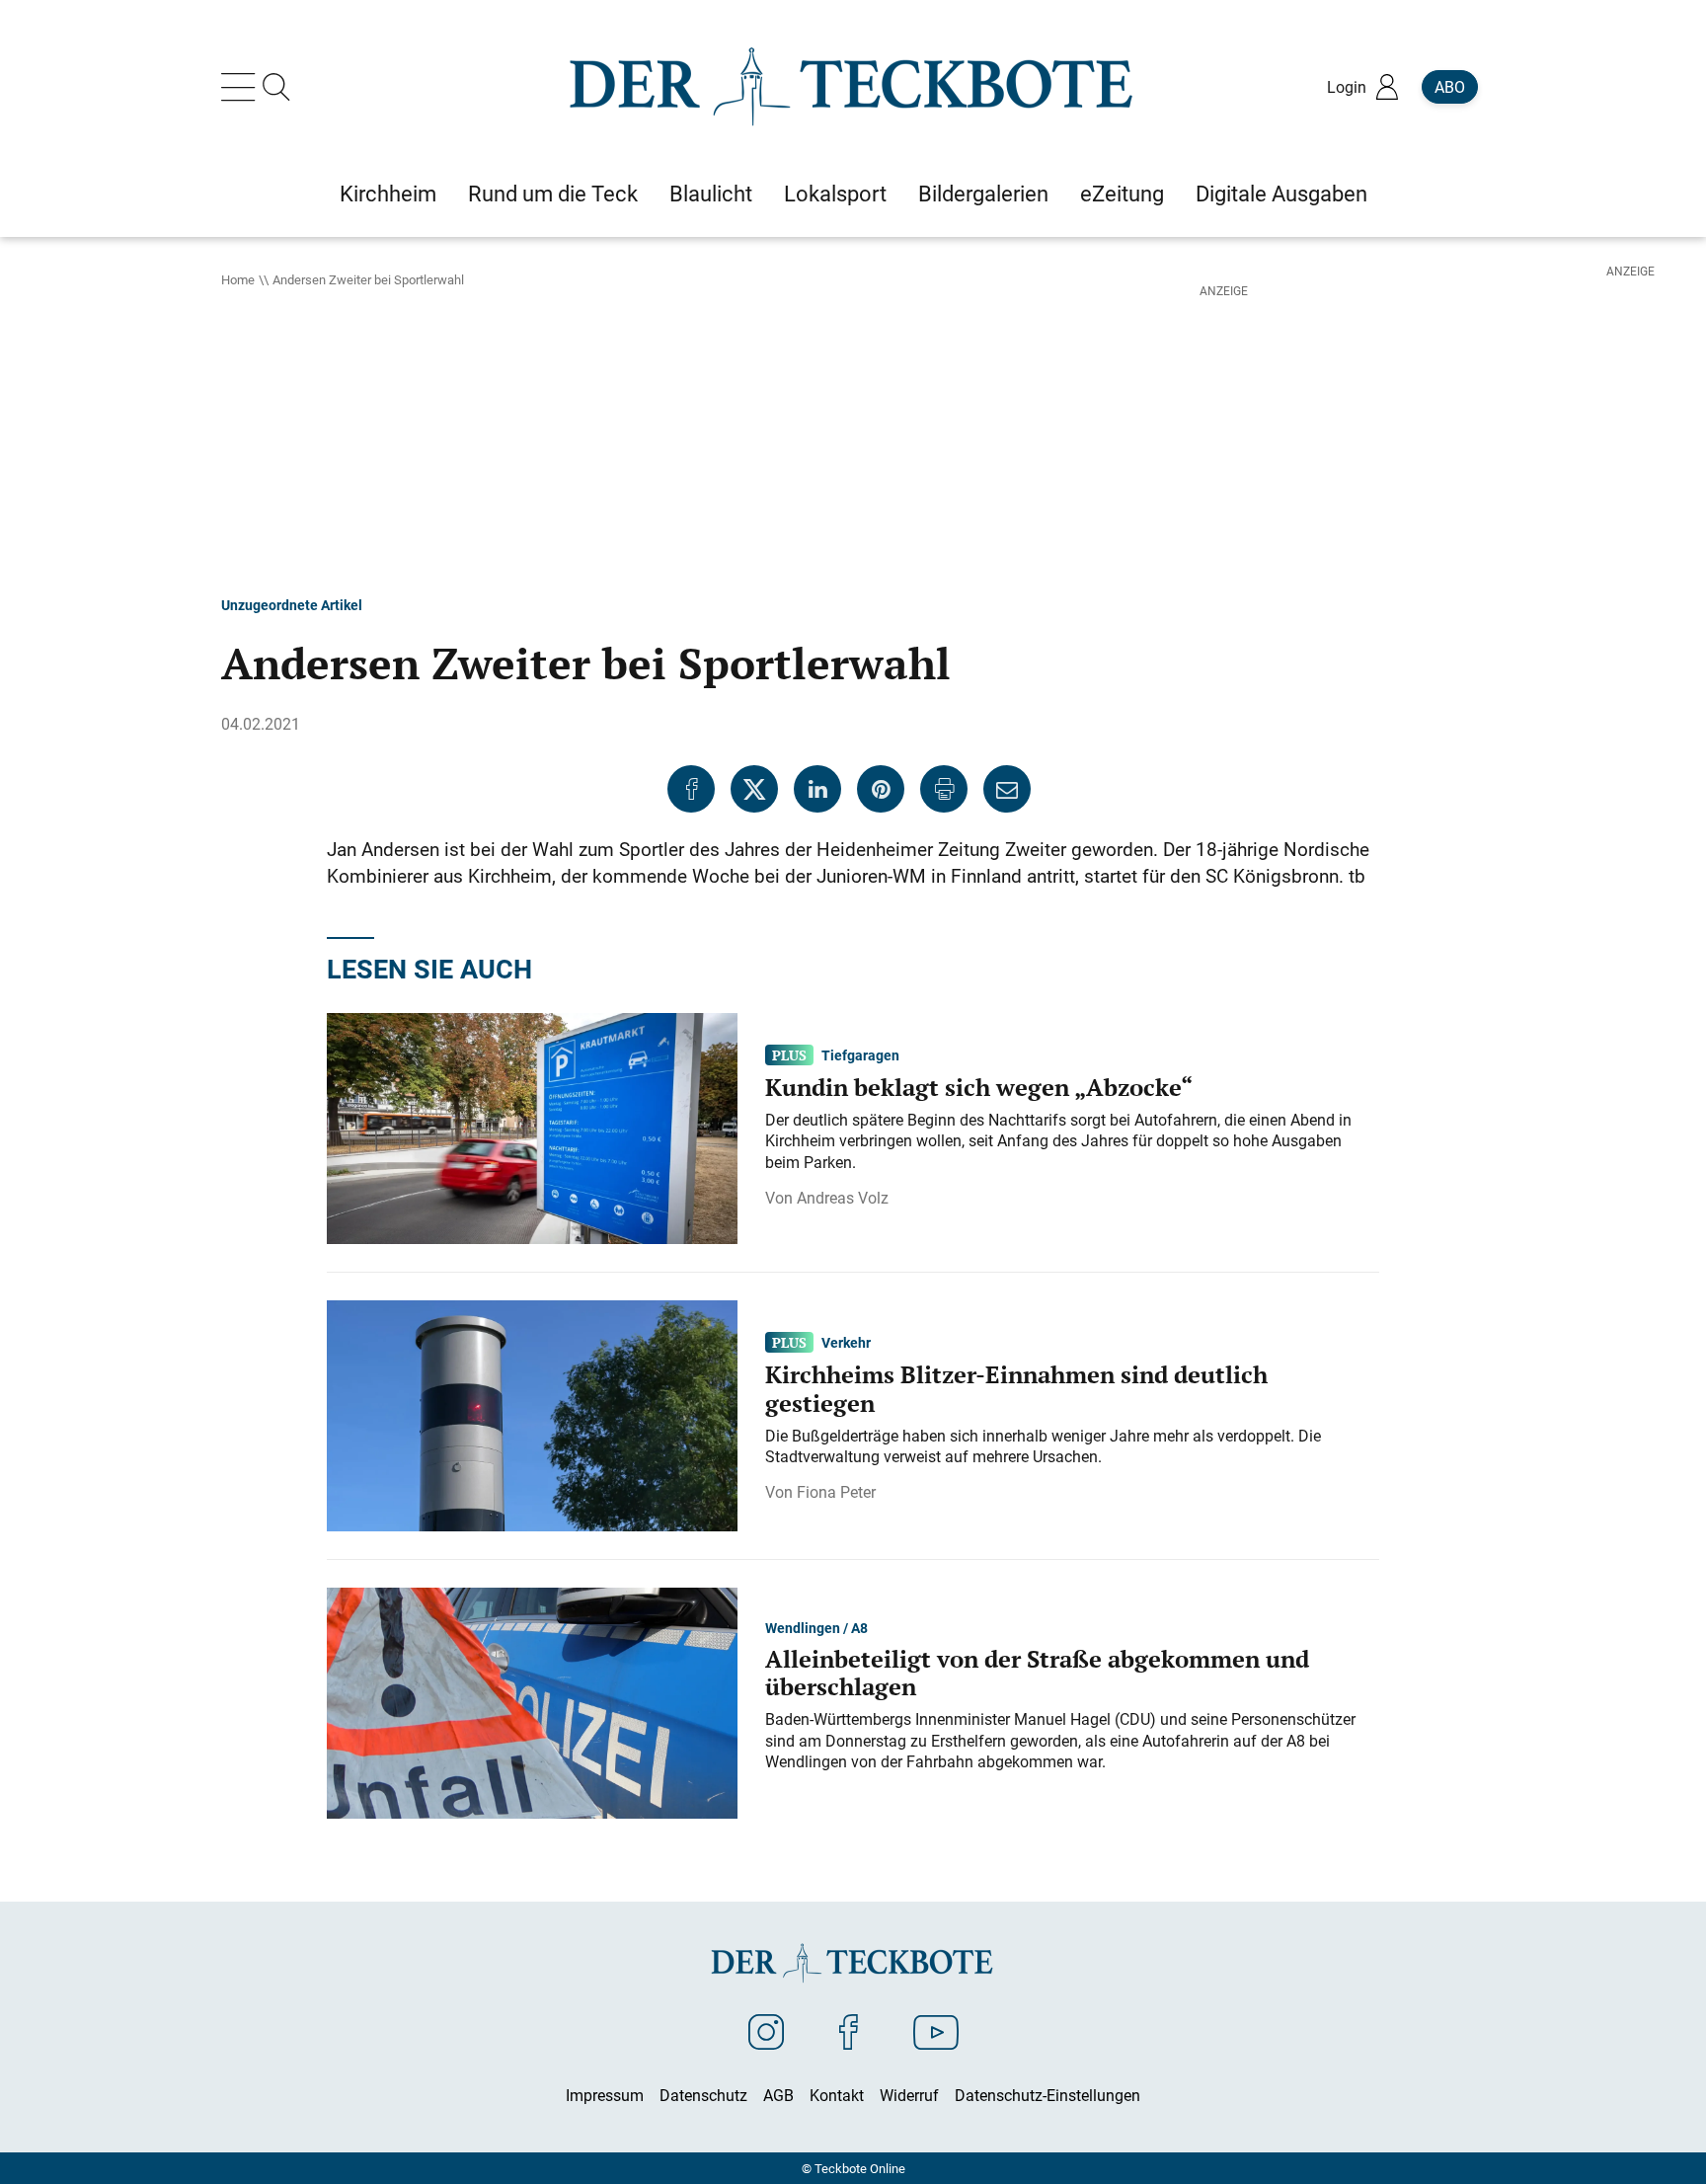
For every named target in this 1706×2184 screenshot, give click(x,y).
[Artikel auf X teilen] (754, 789)
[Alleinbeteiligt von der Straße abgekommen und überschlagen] (532, 1701)
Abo (1450, 87)
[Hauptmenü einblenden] (242, 87)
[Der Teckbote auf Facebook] (849, 2031)
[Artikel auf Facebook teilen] (691, 789)
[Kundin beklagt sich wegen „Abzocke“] (532, 1127)
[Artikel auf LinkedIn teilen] (817, 789)
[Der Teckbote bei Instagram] (766, 2031)
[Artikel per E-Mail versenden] (1007, 789)
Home (238, 279)
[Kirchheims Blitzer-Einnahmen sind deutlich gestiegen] (532, 1414)
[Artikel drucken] (944, 789)
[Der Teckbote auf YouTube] (936, 2031)
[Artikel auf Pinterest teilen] (881, 789)
